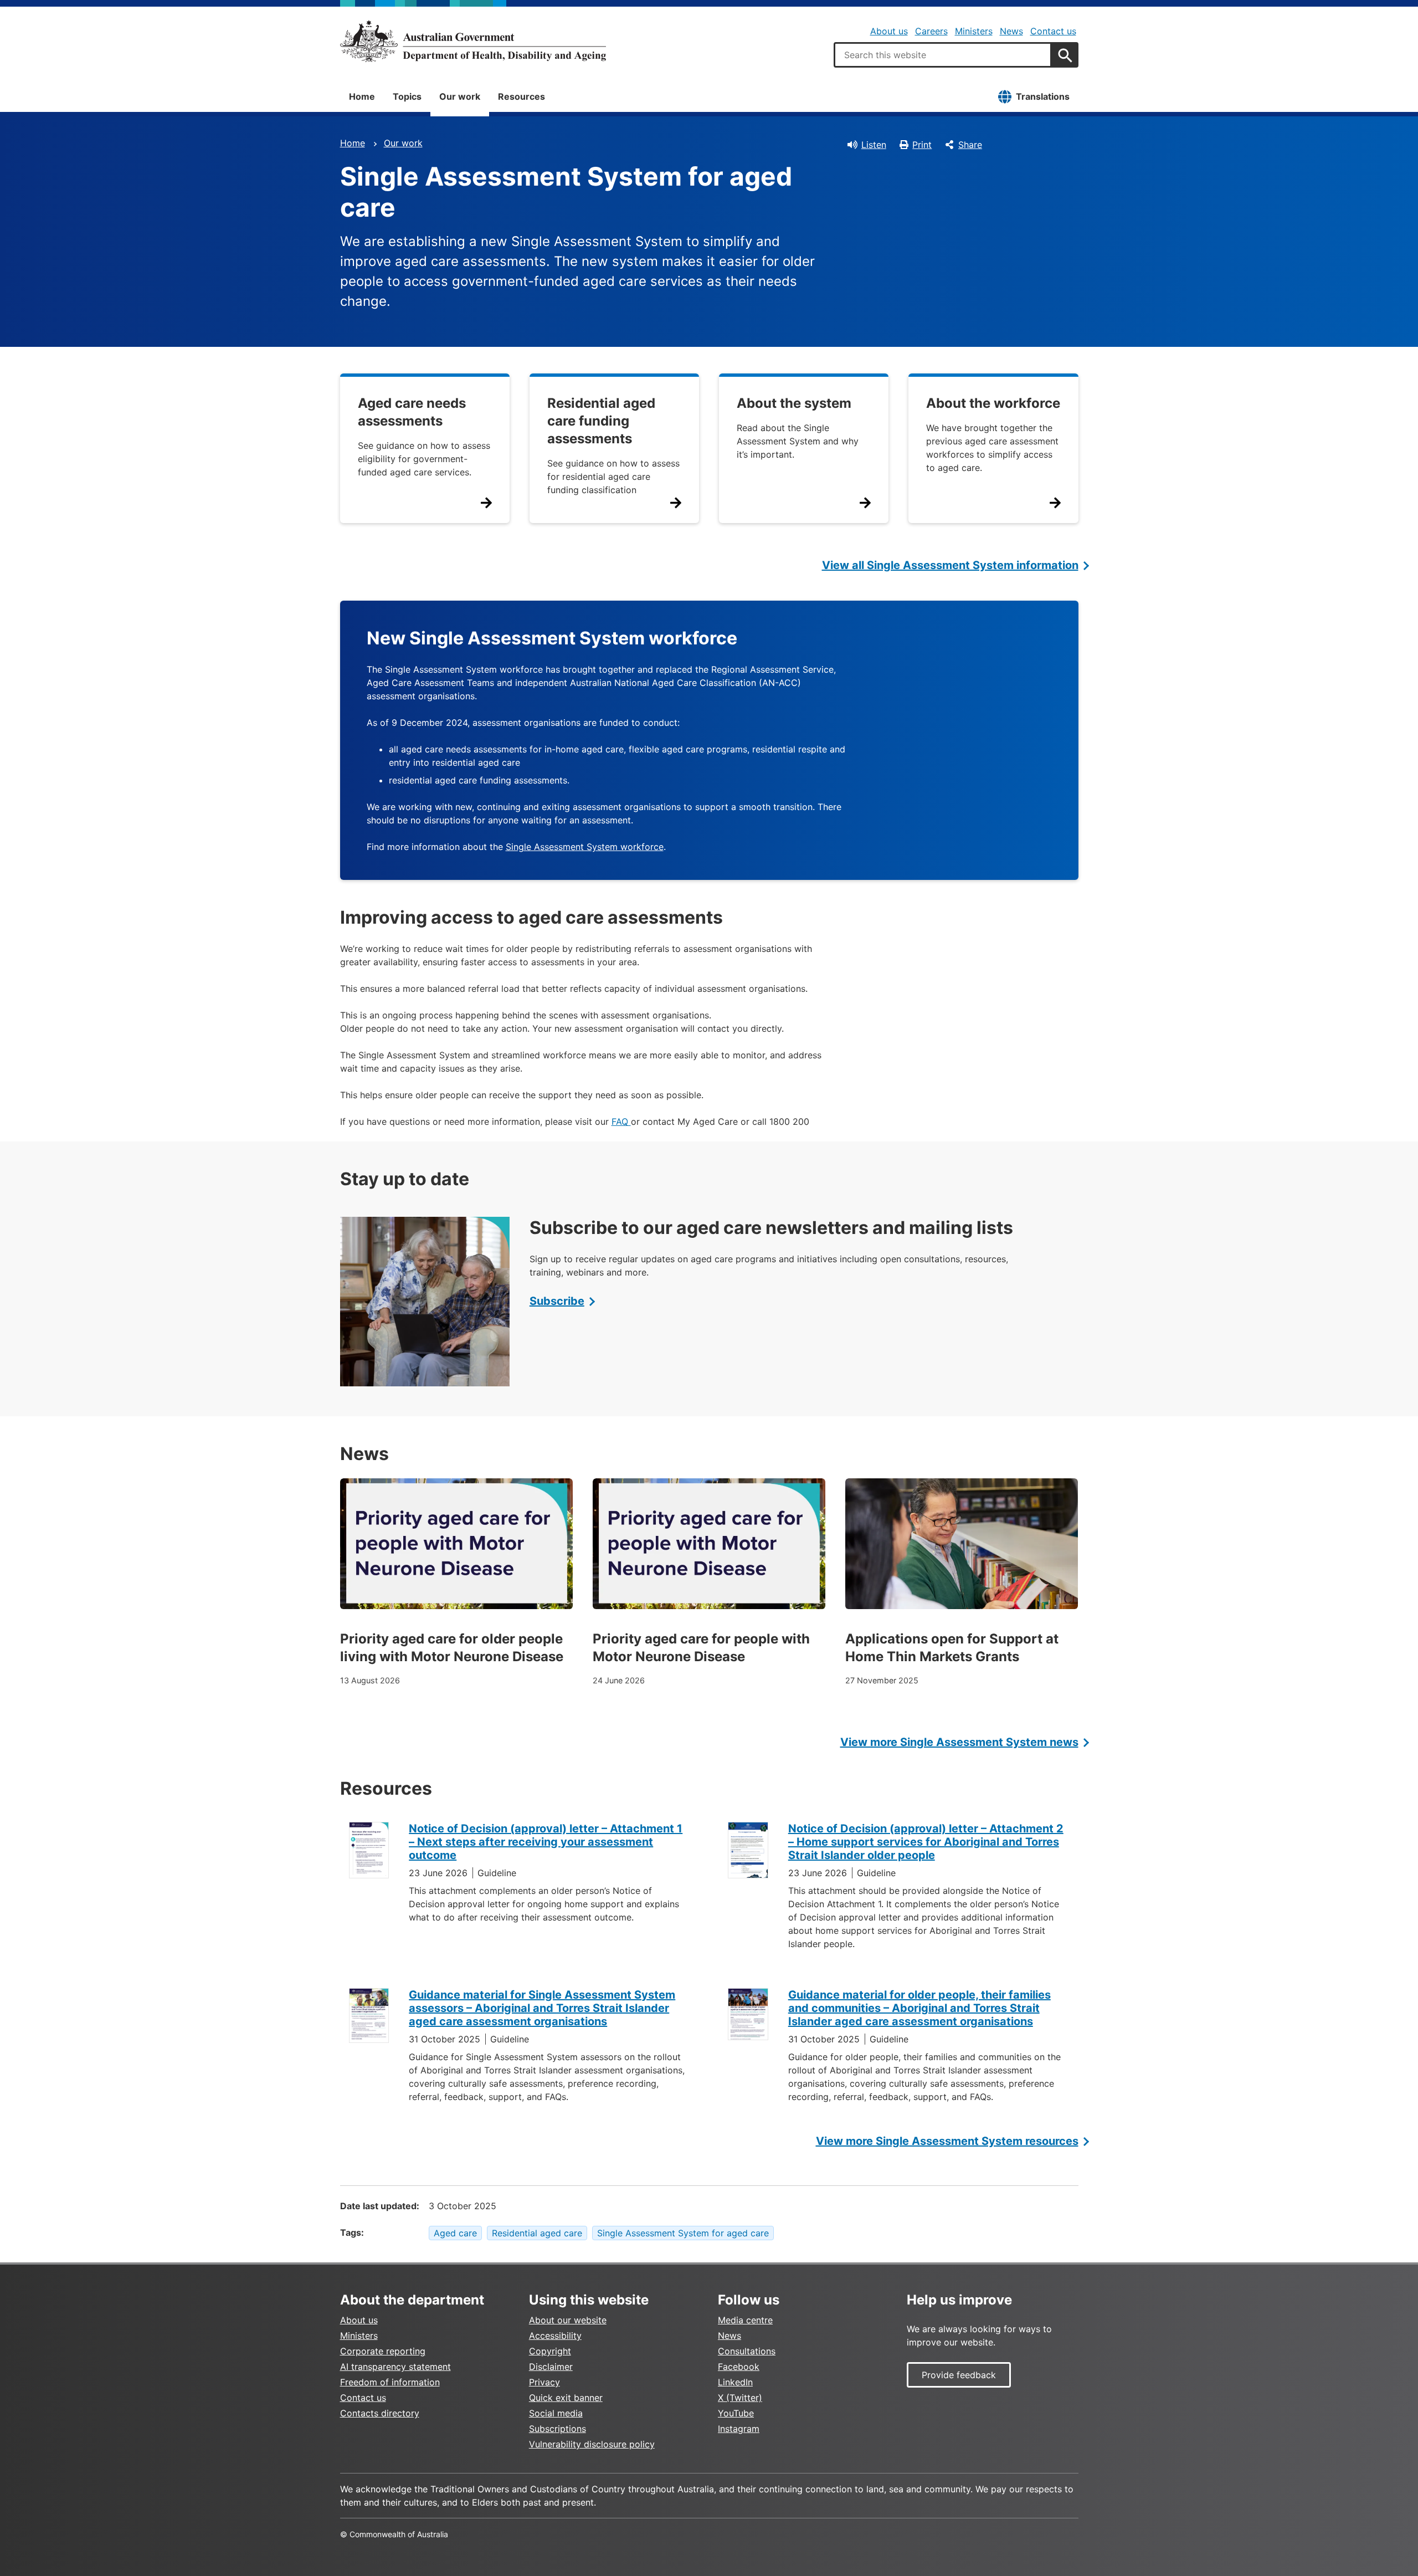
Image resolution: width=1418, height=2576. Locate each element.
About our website (568, 2320)
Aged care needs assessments (412, 412)
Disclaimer (551, 2367)
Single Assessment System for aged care (683, 2233)
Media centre (745, 2320)
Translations (1043, 96)
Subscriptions (558, 2429)
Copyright (550, 2351)
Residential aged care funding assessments (601, 421)
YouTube (736, 2413)
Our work (460, 96)
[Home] (473, 41)
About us (889, 31)
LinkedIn (735, 2382)
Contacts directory (380, 2413)
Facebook (739, 2367)
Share (970, 145)
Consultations (747, 2351)
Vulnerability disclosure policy (592, 2444)
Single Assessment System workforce (585, 847)
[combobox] (943, 55)
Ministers (974, 31)
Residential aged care (537, 2233)
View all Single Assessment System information (950, 565)
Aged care (455, 2233)
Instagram (739, 2429)
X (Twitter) (740, 2398)
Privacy (544, 2382)
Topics (407, 96)
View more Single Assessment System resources (947, 2141)
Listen (874, 145)
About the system (794, 403)
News (1011, 31)
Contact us (1053, 31)
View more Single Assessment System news (959, 1742)
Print (922, 145)
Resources (522, 96)
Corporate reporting (383, 2351)
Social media (556, 2413)
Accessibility (555, 2336)
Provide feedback (959, 2375)
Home (362, 96)
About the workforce (993, 403)
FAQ (621, 1121)
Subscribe (557, 1301)
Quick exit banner (566, 2398)
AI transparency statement (395, 2367)
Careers (931, 31)
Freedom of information (390, 2382)
